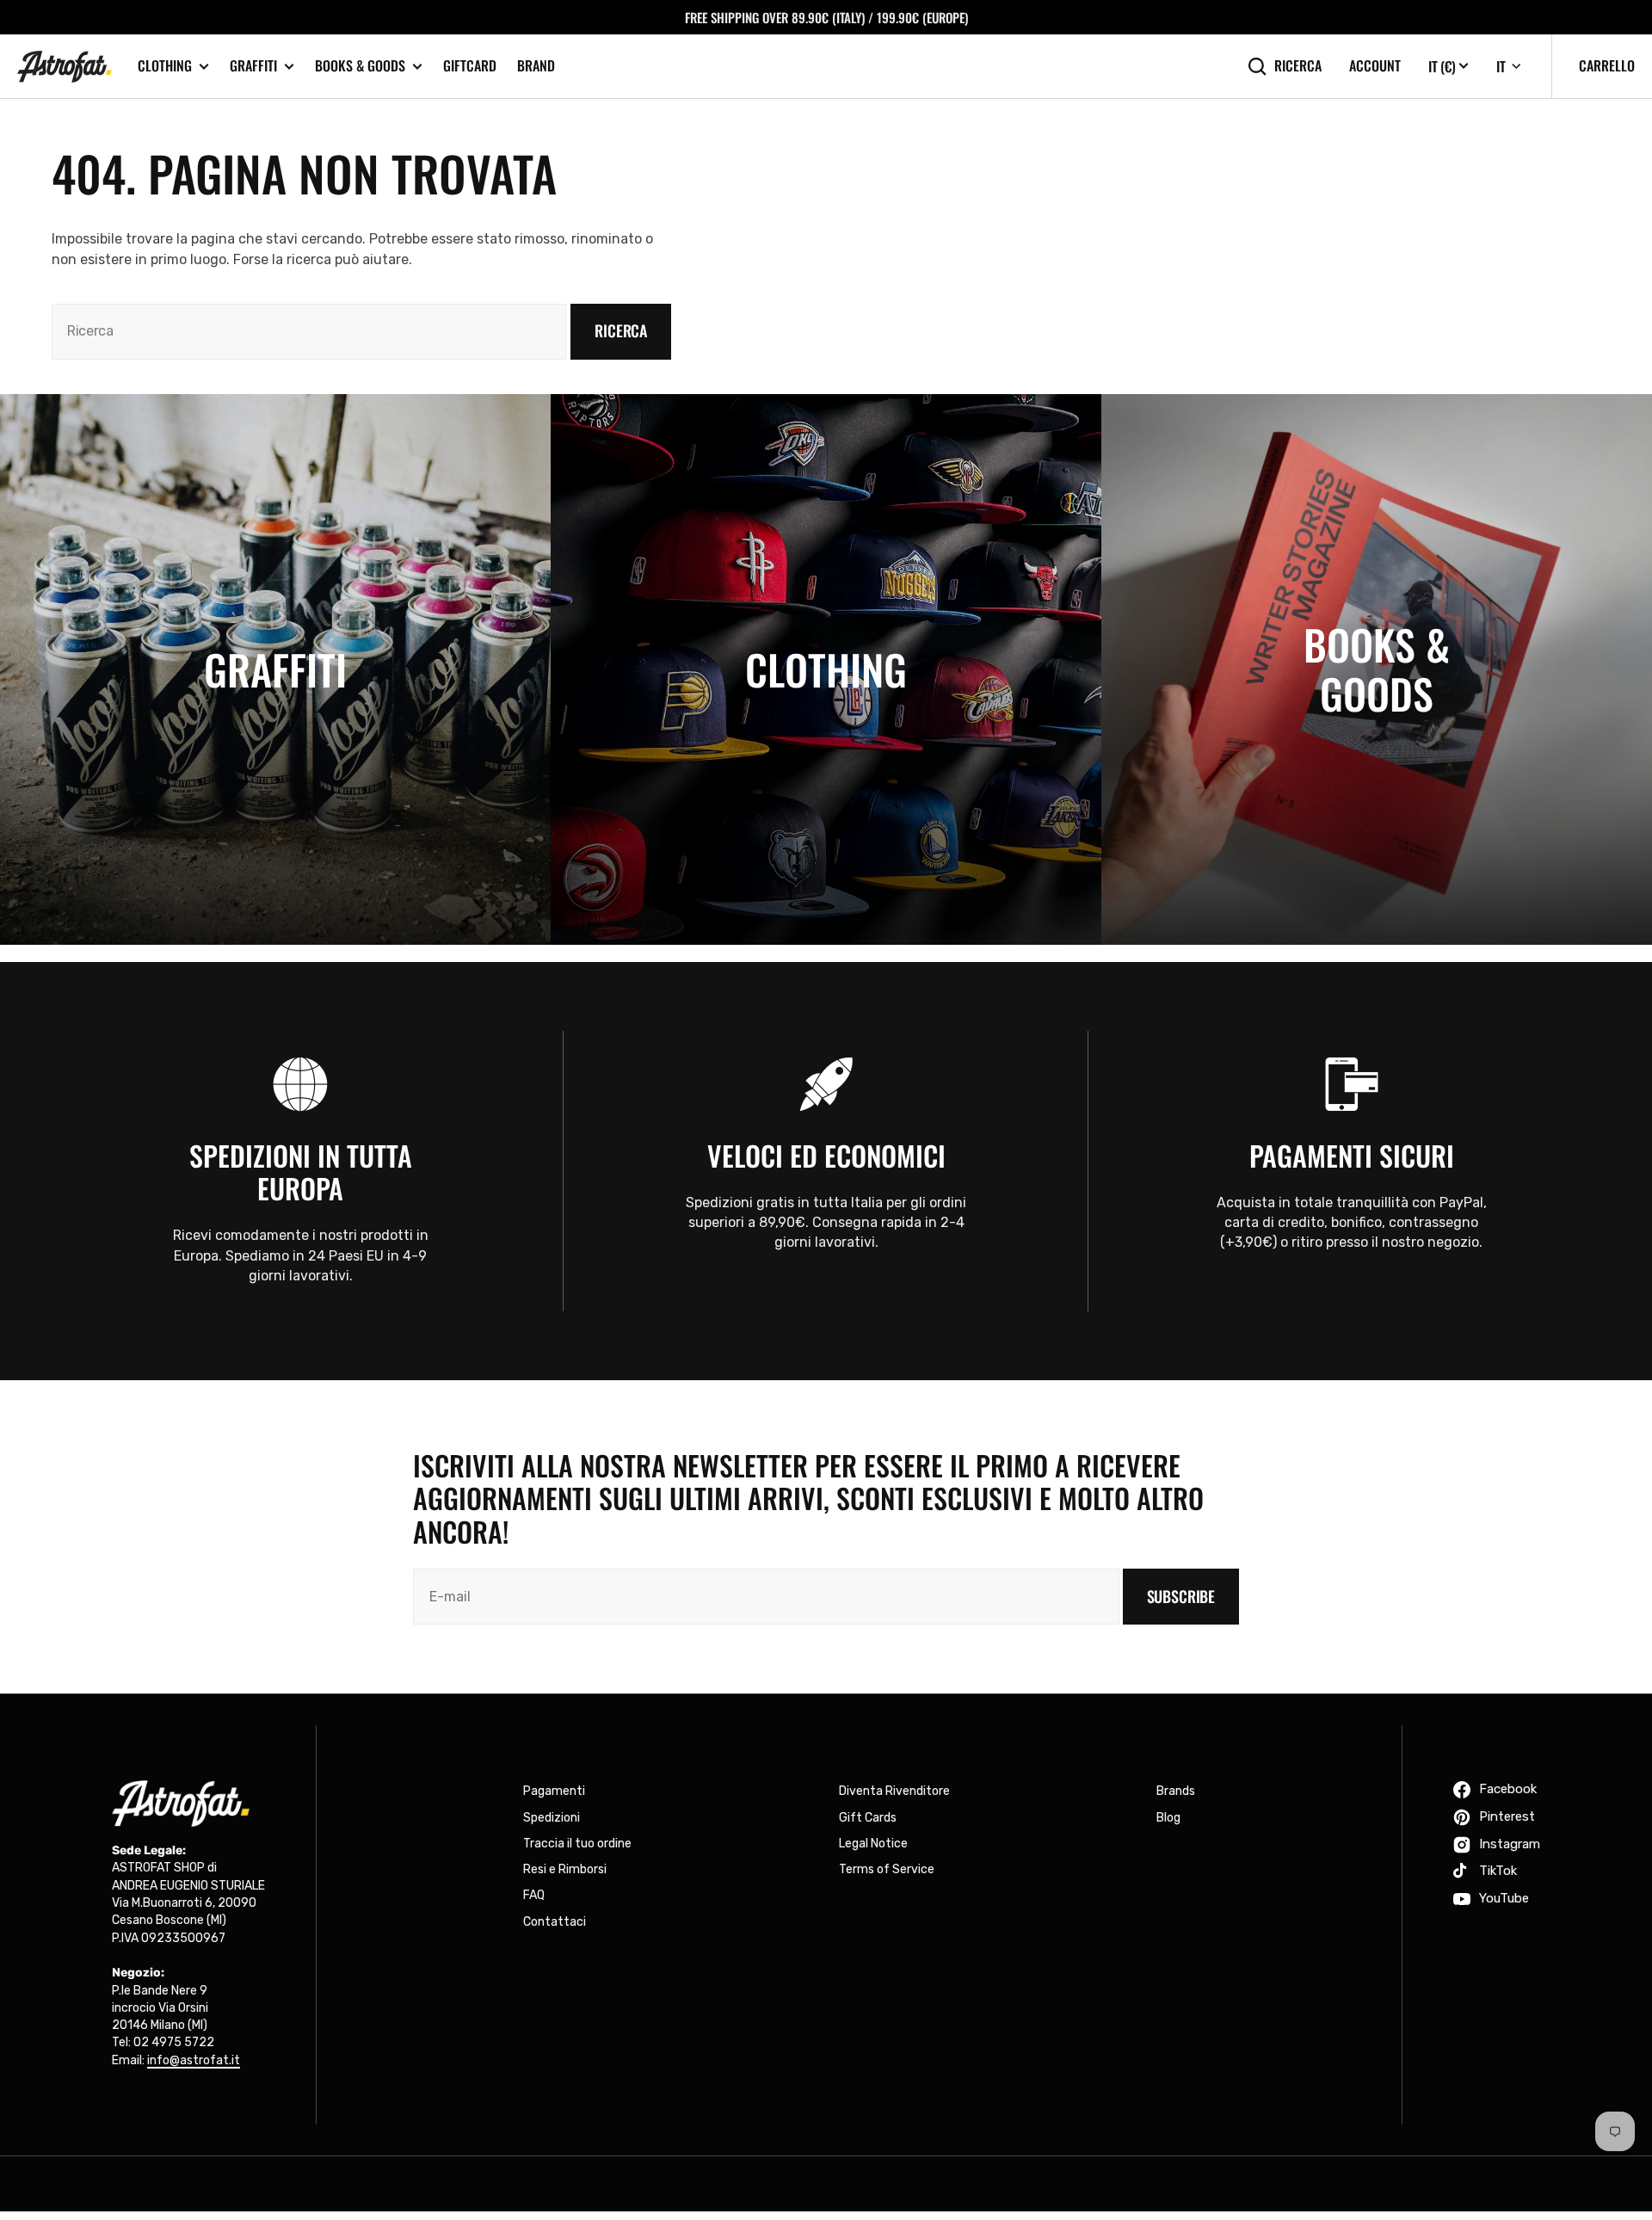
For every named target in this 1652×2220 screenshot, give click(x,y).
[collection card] (275, 669)
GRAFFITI (253, 66)
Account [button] (1375, 66)
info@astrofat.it (194, 2060)
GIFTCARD (470, 65)
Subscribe (1181, 1596)
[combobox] (309, 332)
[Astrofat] (65, 67)
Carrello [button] (1607, 65)
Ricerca (1298, 66)
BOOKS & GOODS (360, 66)
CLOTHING (165, 66)
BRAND (536, 65)
